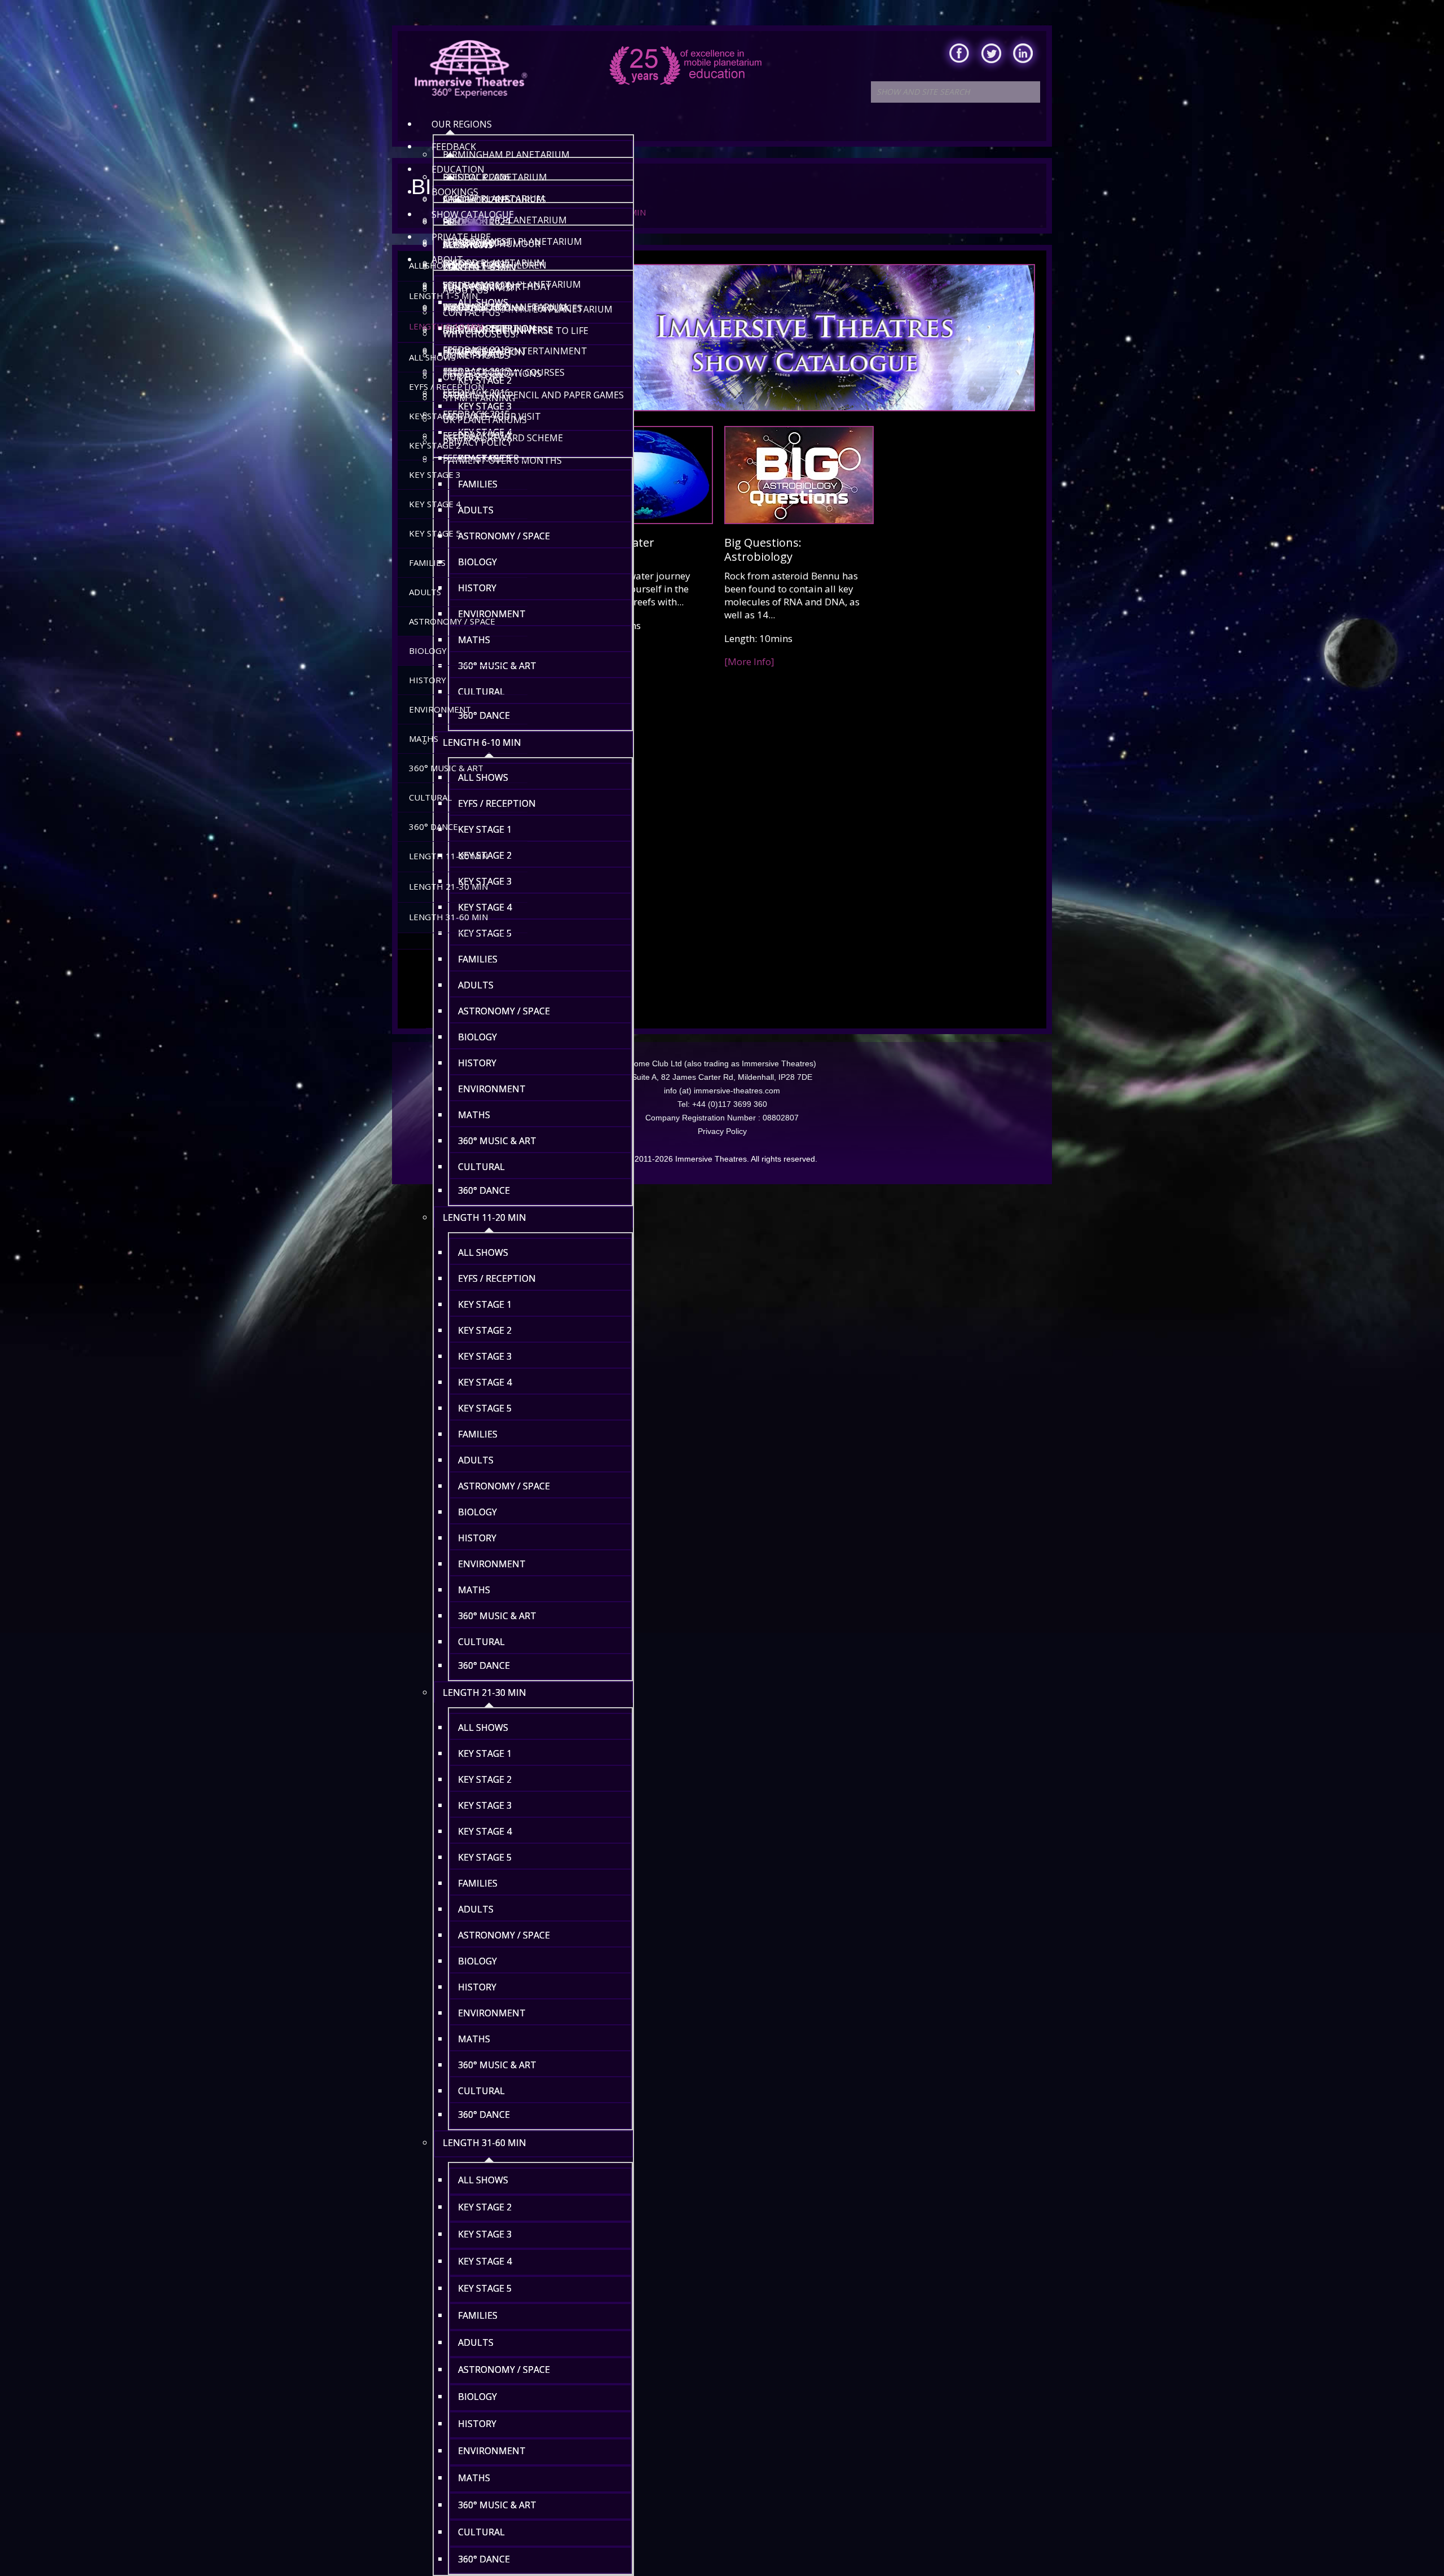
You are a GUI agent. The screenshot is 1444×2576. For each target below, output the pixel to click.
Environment (440, 709)
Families (427, 562)
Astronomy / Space (452, 621)
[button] (533, 297)
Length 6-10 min (446, 326)
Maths (424, 738)
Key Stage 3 (435, 474)
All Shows (432, 265)
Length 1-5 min (443, 296)
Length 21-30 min (448, 886)
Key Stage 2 (435, 445)
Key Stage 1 (435, 416)
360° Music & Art (446, 768)
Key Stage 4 (435, 504)
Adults (425, 592)
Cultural (430, 797)
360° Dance (433, 827)
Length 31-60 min (448, 917)
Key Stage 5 (435, 533)
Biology (428, 650)
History (428, 680)
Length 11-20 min (448, 856)
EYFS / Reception (446, 386)
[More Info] (749, 661)
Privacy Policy (722, 1131)
